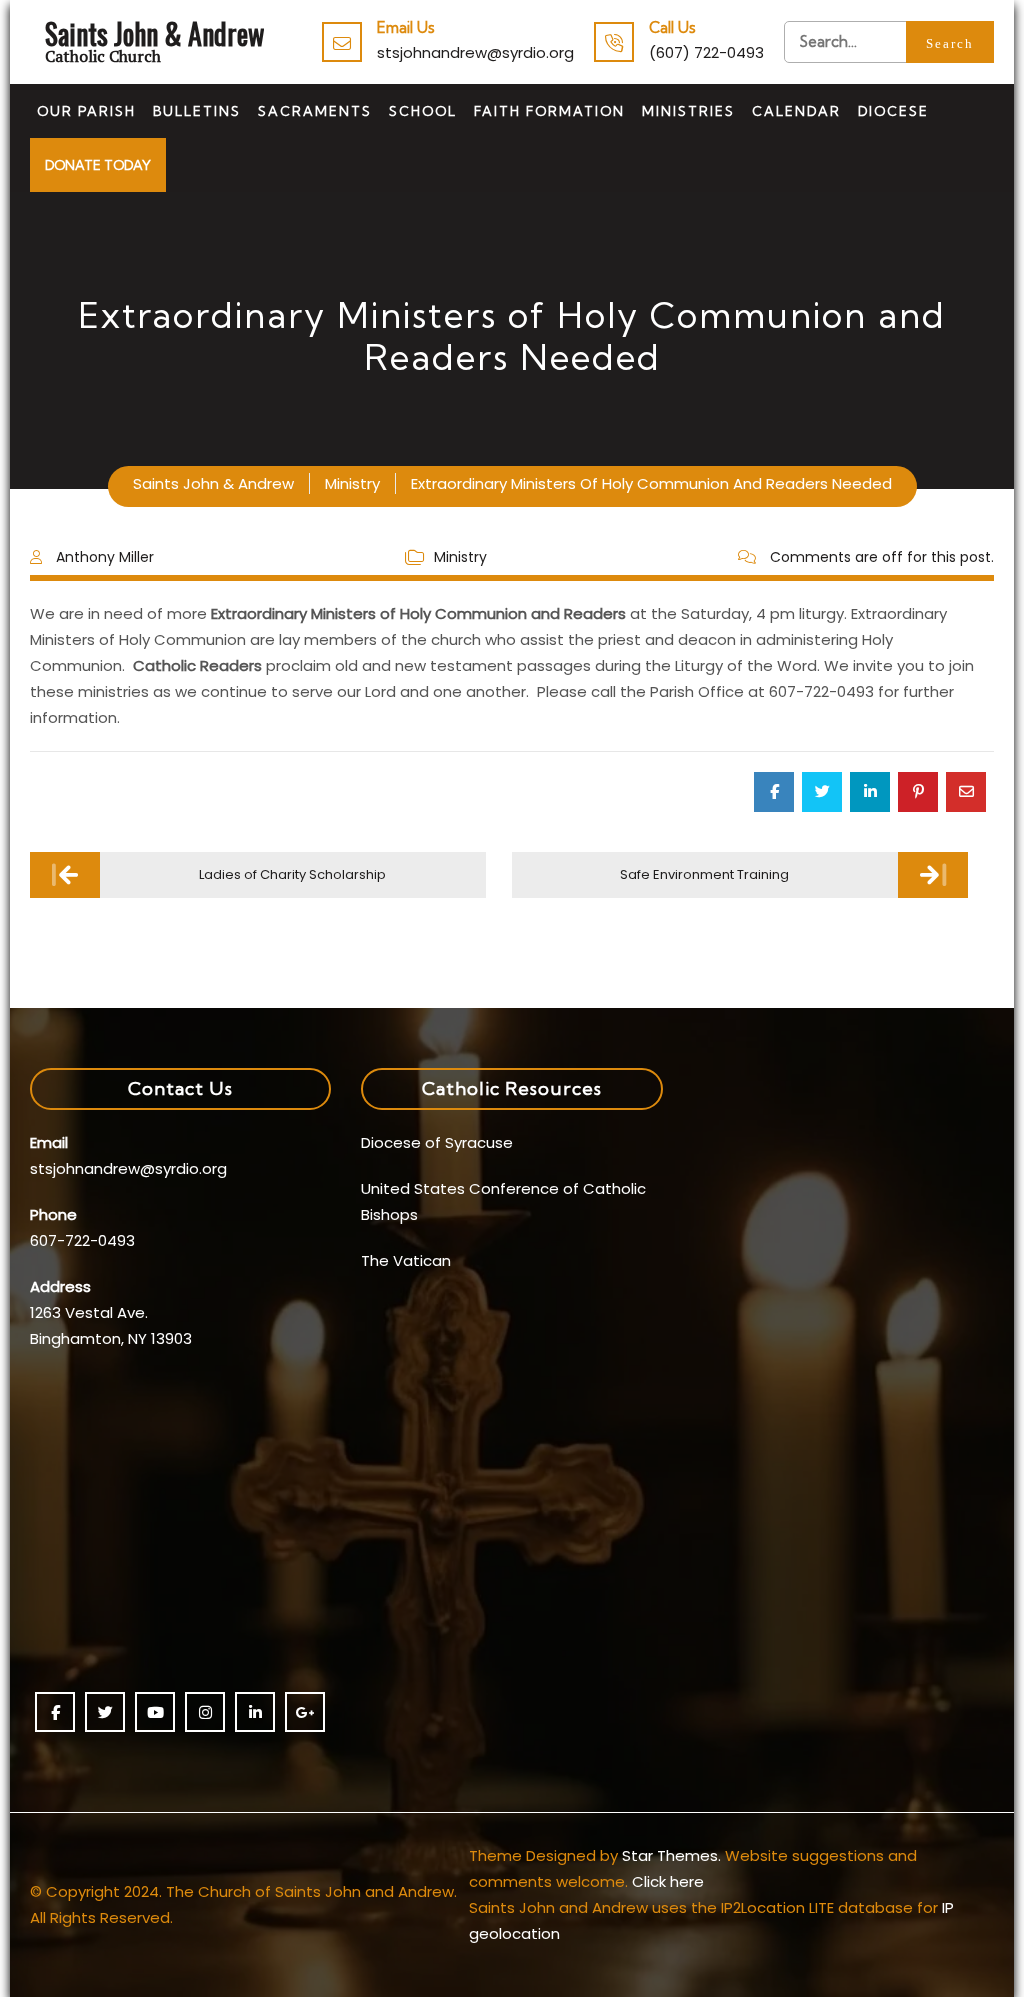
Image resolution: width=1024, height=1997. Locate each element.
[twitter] (105, 1712)
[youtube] (155, 1712)
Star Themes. (671, 1855)
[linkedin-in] (255, 1712)
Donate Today (98, 165)
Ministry (460, 557)
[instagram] (205, 1712)
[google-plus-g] (305, 1712)
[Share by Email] (966, 792)
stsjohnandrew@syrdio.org (475, 52)
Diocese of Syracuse (437, 1142)
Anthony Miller (105, 557)
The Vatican (406, 1260)
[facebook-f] (55, 1712)
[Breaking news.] (889, 42)
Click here (668, 1881)
